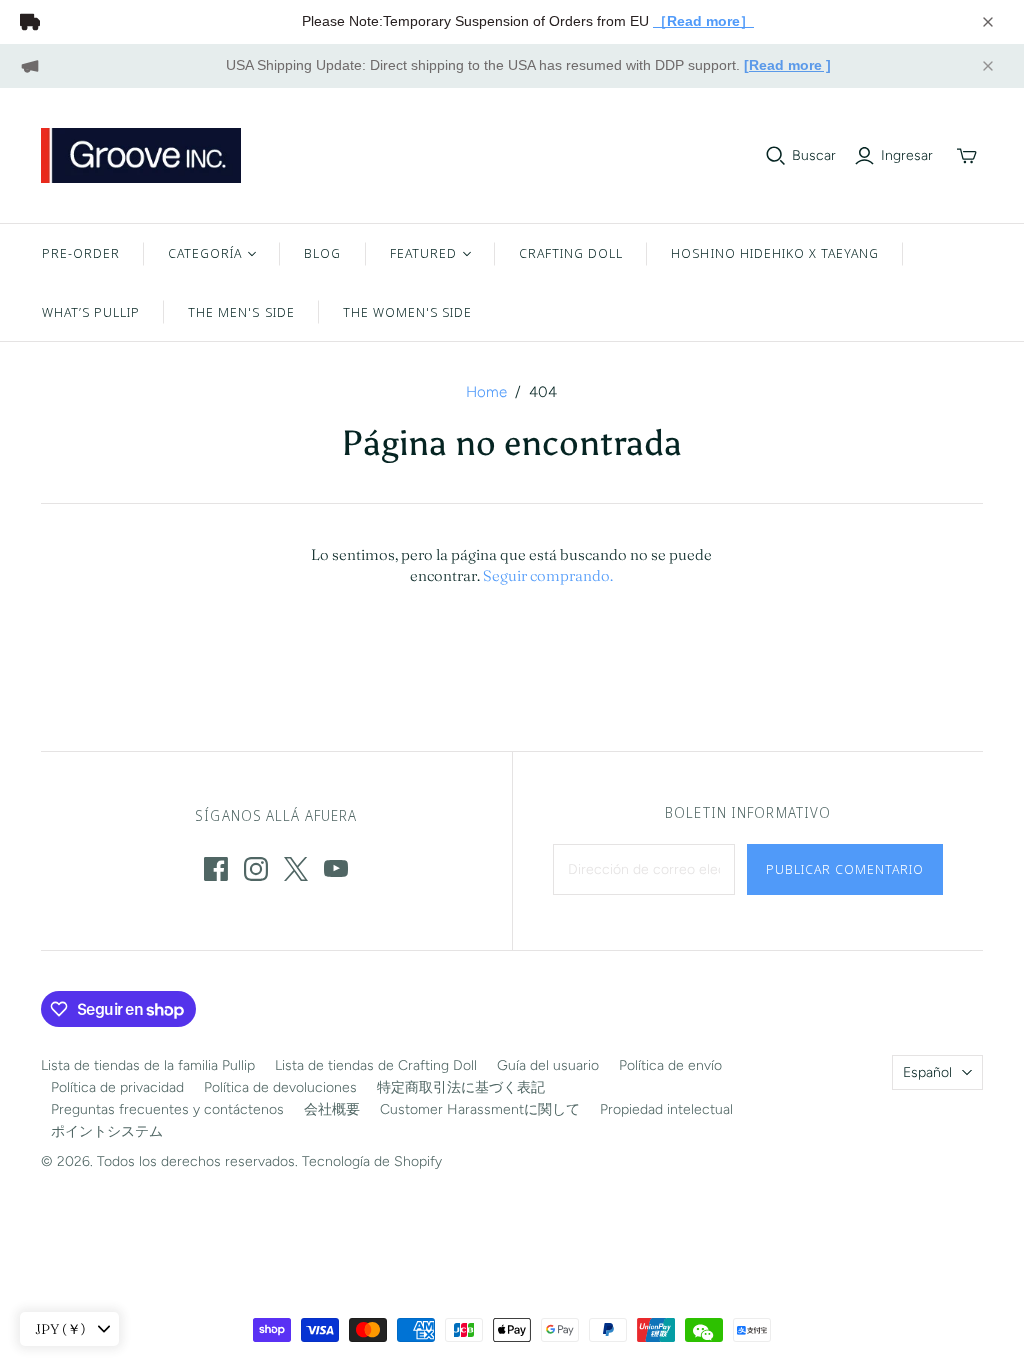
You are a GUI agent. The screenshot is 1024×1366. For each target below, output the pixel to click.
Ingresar (907, 155)
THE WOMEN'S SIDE (408, 312)
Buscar (814, 155)
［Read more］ (703, 21)
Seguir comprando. (548, 575)
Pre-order (81, 253)
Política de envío (670, 1065)
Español (927, 1072)
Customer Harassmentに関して (480, 1109)
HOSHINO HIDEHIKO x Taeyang (775, 253)
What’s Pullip (91, 312)
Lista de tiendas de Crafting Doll (376, 1065)
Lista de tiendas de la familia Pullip (148, 1065)
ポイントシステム (107, 1131)
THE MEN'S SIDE (241, 312)
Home (486, 392)
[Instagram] (256, 869)
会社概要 (332, 1109)
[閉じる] (988, 22)
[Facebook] (216, 869)
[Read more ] (787, 65)
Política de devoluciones (280, 1087)
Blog (322, 253)
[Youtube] (336, 869)
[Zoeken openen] (776, 156)
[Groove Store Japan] (141, 155)
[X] (296, 869)
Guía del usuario (548, 1065)
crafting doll (571, 253)
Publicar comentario (845, 869)
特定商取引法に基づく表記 (461, 1087)
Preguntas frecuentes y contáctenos (167, 1109)
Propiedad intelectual (666, 1109)
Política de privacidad (117, 1087)
